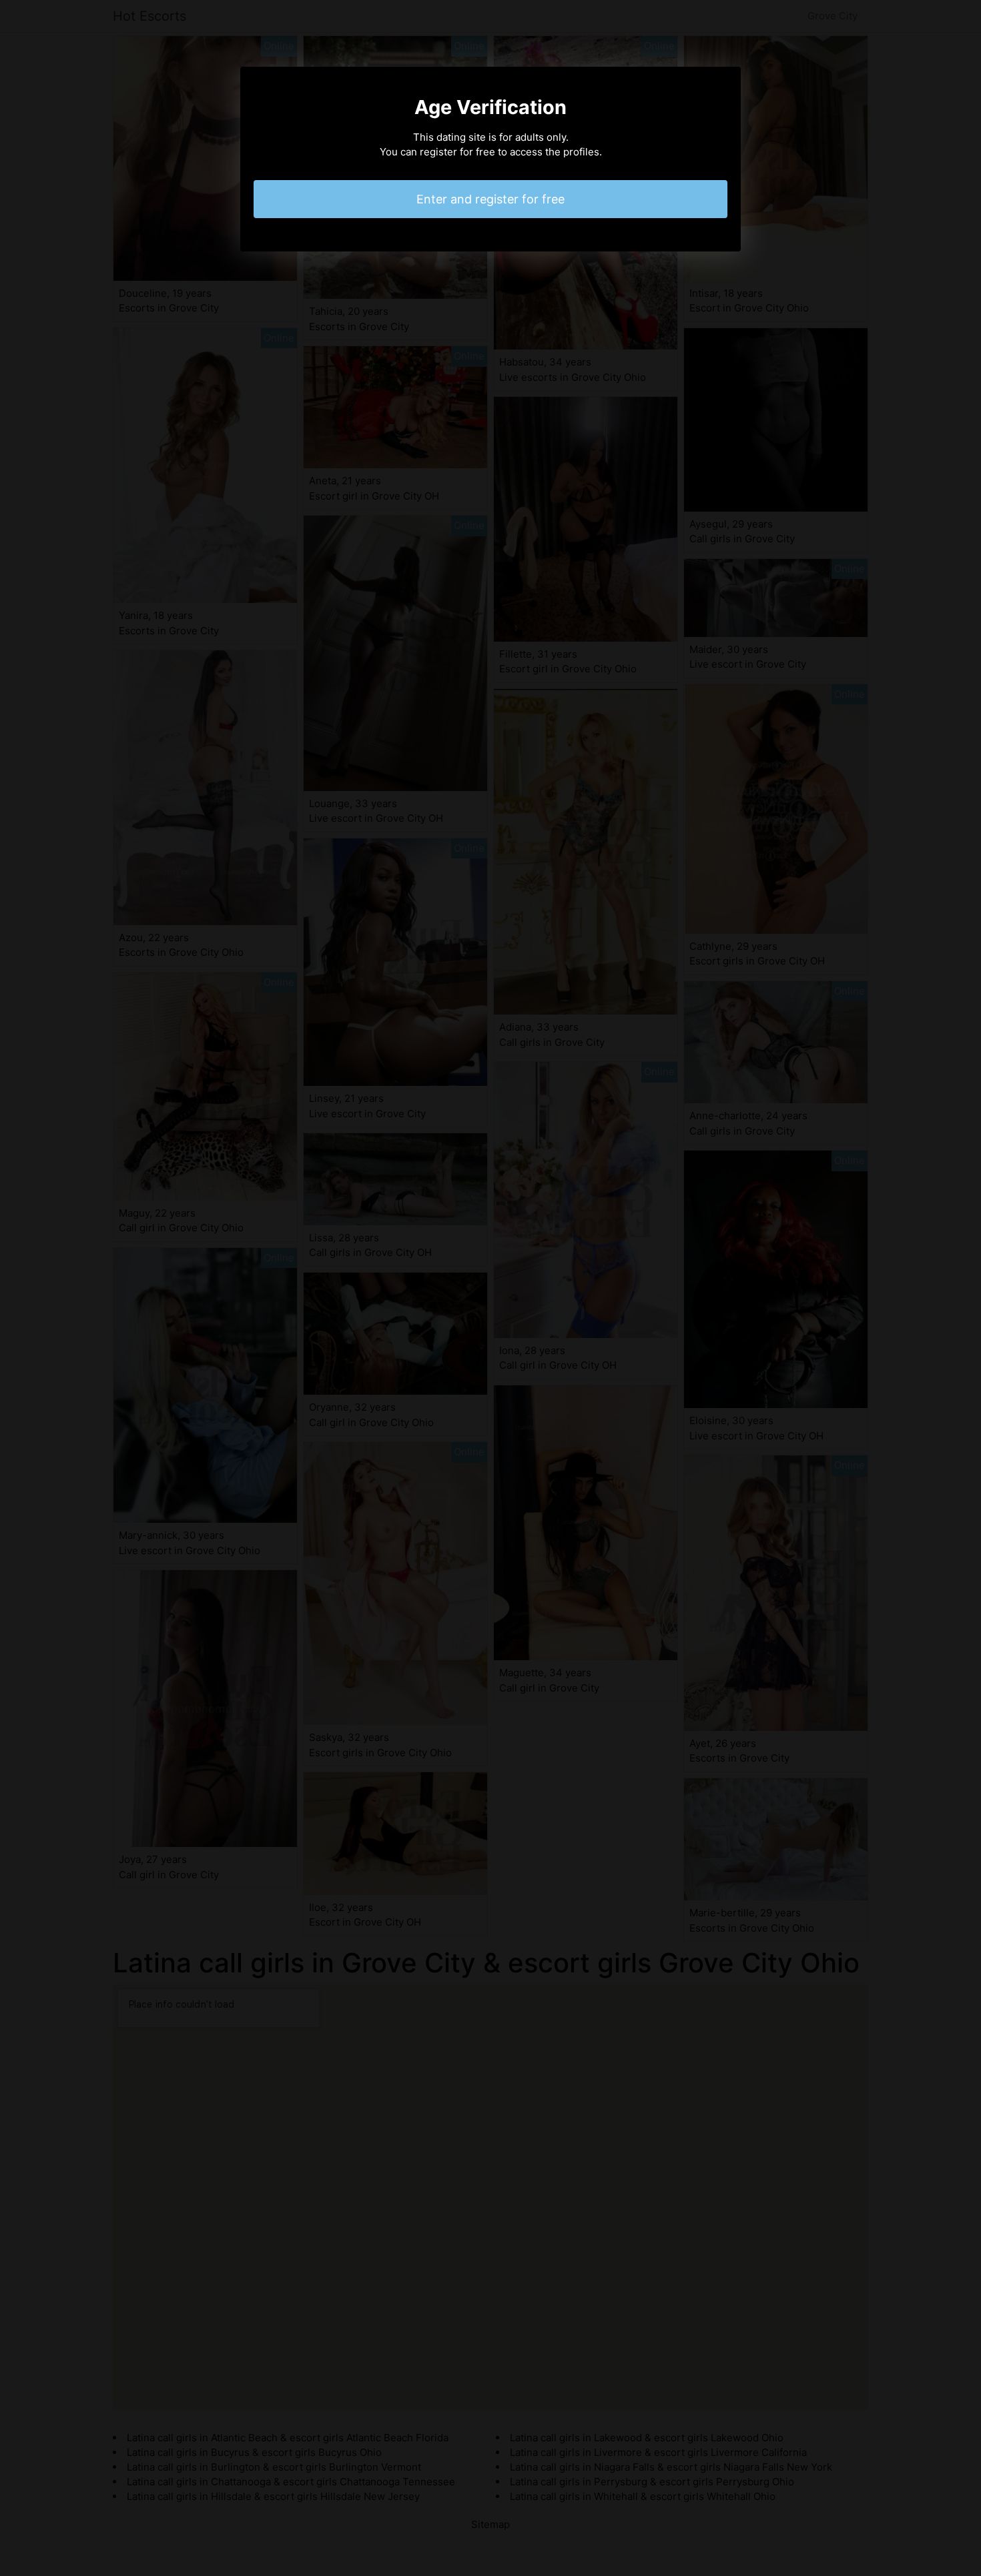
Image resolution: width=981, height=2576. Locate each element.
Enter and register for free (490, 199)
